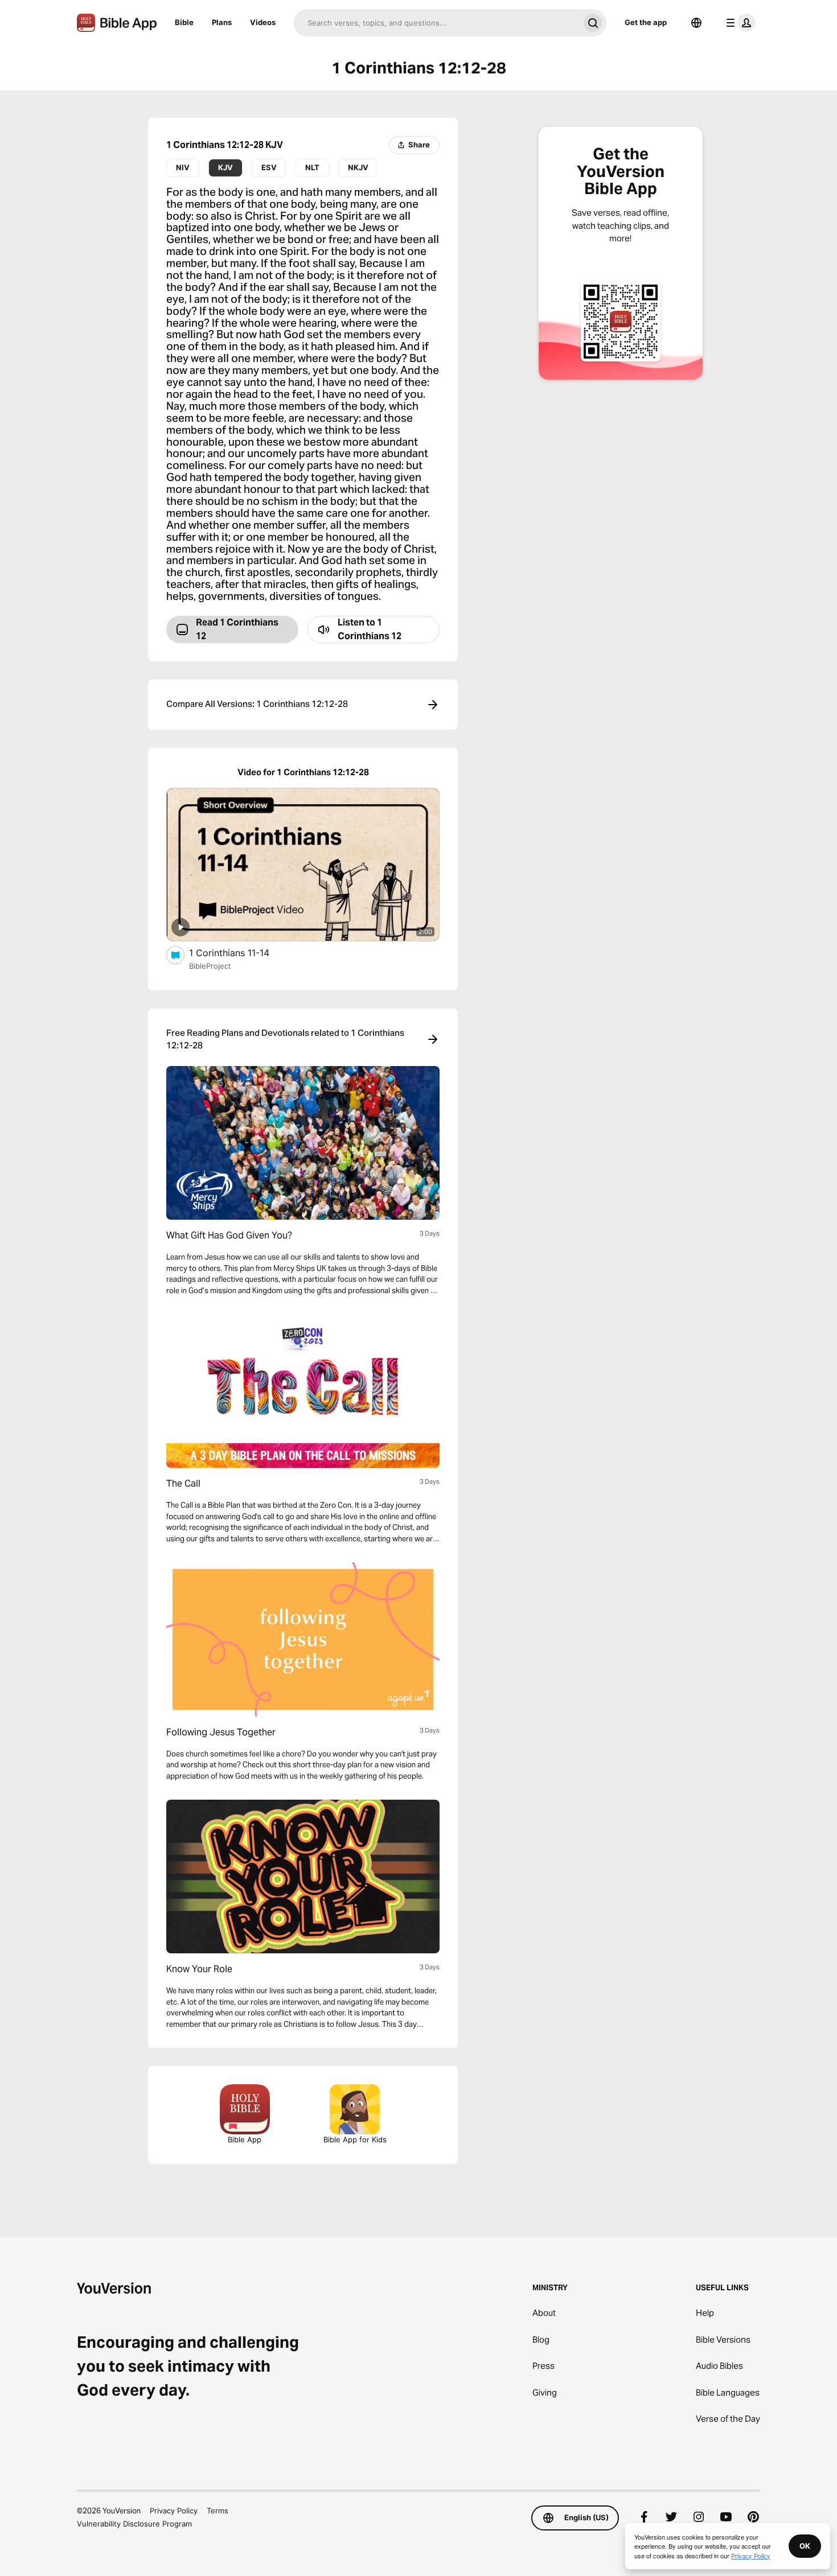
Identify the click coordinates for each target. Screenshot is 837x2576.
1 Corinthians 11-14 (241, 952)
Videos (263, 22)
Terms (218, 2511)
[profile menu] (738, 23)
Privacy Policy (174, 2511)
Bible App (245, 2139)
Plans (222, 22)
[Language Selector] (696, 23)
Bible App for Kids (355, 2139)
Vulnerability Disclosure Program (134, 2524)
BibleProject (210, 966)
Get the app (646, 22)
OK (805, 2546)
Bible (184, 22)
